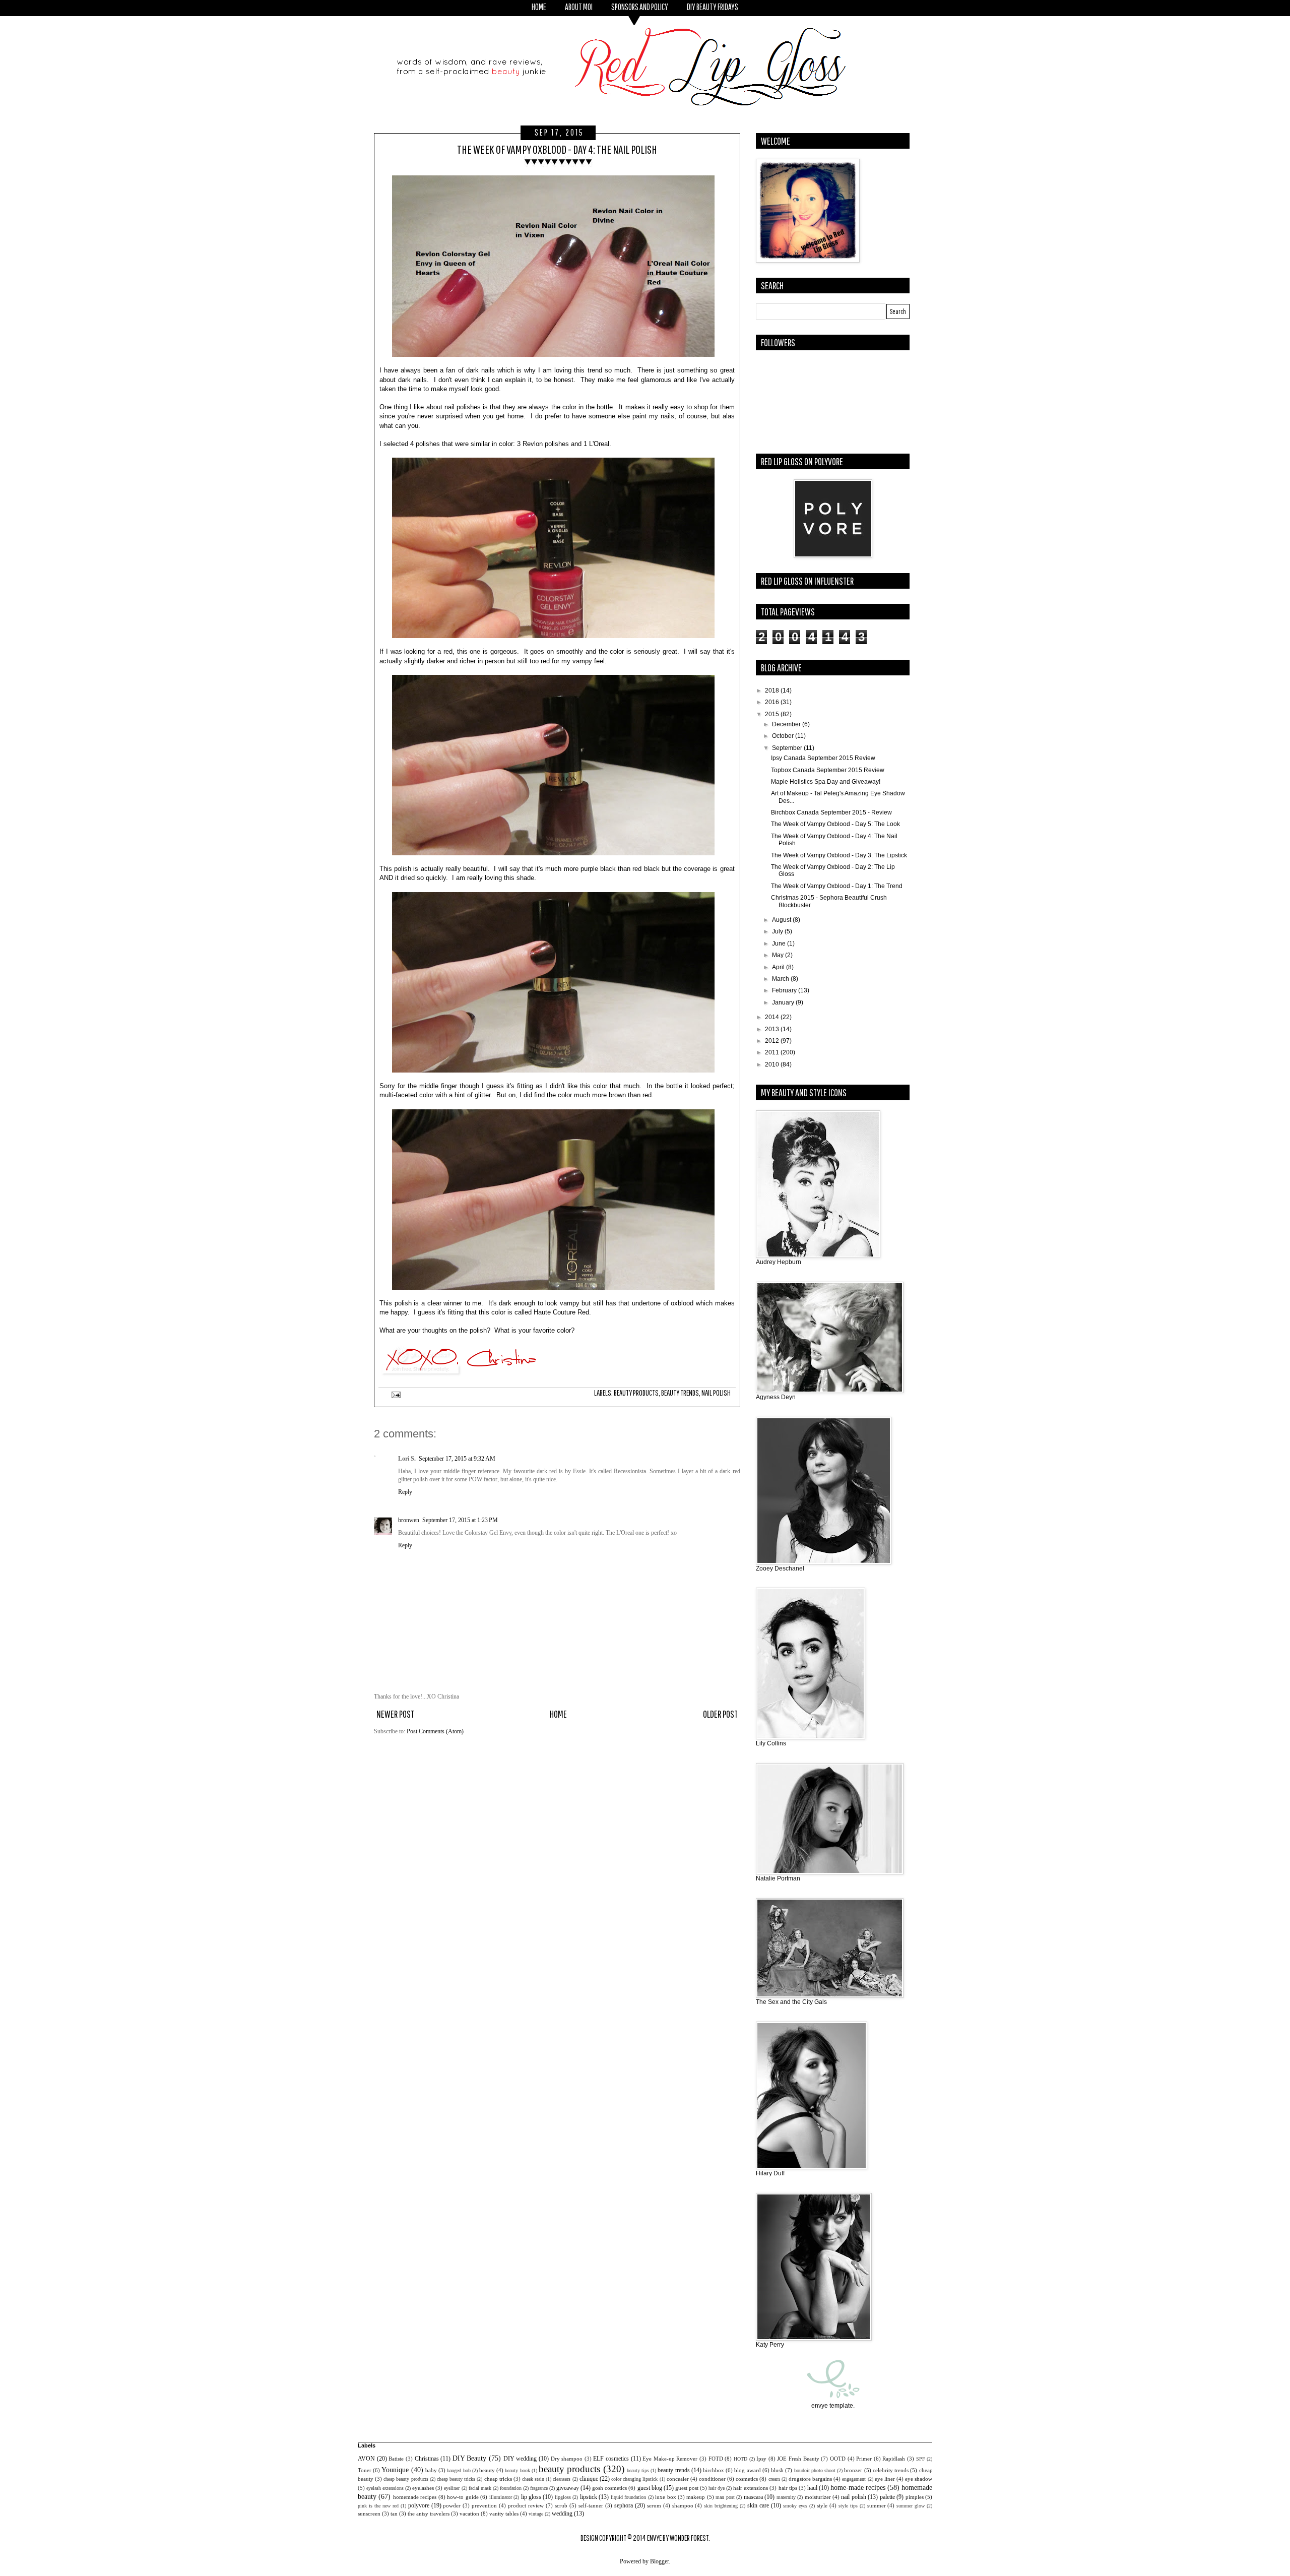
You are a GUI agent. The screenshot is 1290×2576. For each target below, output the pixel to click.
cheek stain (533, 2479)
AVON (366, 2459)
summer (877, 2505)
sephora (624, 2505)
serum (654, 2505)
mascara (753, 2497)
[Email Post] (395, 1395)
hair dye (717, 2488)
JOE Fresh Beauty (798, 2459)
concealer (678, 2479)
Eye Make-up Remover (670, 2459)
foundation (511, 2488)
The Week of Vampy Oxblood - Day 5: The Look (835, 824)
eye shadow (919, 2479)
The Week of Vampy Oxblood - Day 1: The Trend (837, 886)
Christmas (427, 2459)
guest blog (650, 2488)
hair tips (788, 2488)
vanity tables (504, 2514)
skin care (758, 2505)
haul (812, 2488)
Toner (365, 2470)
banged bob (459, 2470)
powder (452, 2505)
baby (431, 2470)
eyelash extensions (385, 2488)
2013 (773, 1029)
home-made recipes (858, 2487)
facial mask (480, 2488)
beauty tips (638, 2470)
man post (725, 2497)
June (780, 944)
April (779, 967)
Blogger (659, 2561)
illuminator (501, 2497)
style (822, 2505)
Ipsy (761, 2459)
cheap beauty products (406, 2479)
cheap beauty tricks (456, 2479)
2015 (773, 714)
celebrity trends (891, 2470)
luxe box (665, 2497)
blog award (747, 2470)
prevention (484, 2505)
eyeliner (452, 2488)
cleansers (562, 2479)
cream (774, 2479)
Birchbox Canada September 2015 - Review (831, 812)
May (779, 955)
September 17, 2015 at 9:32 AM (457, 1459)
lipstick (589, 2497)
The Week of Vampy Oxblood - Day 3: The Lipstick (839, 855)
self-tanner (591, 2505)
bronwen (409, 1520)
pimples (915, 2497)
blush (777, 2470)
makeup (696, 2497)
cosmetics (747, 2479)
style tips (848, 2506)
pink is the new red (378, 2506)
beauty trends (680, 1393)
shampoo (683, 2505)
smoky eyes (795, 2506)
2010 (773, 1064)
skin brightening (721, 2506)
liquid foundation (628, 2497)
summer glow (911, 2506)
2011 (773, 1052)
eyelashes (423, 2488)
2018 (773, 690)
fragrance (539, 2488)
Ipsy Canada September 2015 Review (823, 758)
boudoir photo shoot (815, 2470)
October (784, 736)
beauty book (517, 2470)
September (788, 748)
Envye (654, 2538)
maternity (786, 2497)
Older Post (720, 1714)
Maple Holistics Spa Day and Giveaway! (826, 782)
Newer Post (395, 1714)
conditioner (712, 2479)
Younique (395, 2470)
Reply (405, 1492)
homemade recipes (415, 2497)
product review (526, 2505)
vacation (469, 2514)
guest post (687, 2488)
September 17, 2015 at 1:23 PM (460, 1520)
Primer (864, 2459)
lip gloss (531, 2497)
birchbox (714, 2470)
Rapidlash (894, 2459)
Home (558, 1714)
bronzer (853, 2470)
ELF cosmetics (611, 2459)
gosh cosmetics (609, 2488)
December (787, 724)
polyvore (419, 2505)
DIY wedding (520, 2459)
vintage (536, 2514)
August (782, 920)
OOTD (838, 2459)
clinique (589, 2479)
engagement (854, 2479)
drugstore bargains (810, 2479)
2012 (773, 1041)
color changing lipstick (634, 2479)
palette (887, 2497)
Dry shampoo (567, 2459)
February (785, 990)
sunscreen (369, 2514)
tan (394, 2514)
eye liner (885, 2479)
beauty (487, 2470)
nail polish (716, 1393)
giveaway (568, 2488)
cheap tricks (498, 2479)
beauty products (636, 1393)
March (781, 979)
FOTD (716, 2459)
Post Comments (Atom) (435, 1731)
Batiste (396, 2459)
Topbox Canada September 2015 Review (828, 770)
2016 (773, 702)
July (778, 931)
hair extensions (751, 2488)
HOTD (740, 2459)
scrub (561, 2505)
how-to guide (463, 2497)
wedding (562, 2514)
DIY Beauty (470, 2458)
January (784, 1002)
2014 (773, 1017)
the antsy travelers (429, 2514)
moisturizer (818, 2497)
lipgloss (563, 2497)
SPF (921, 2459)
